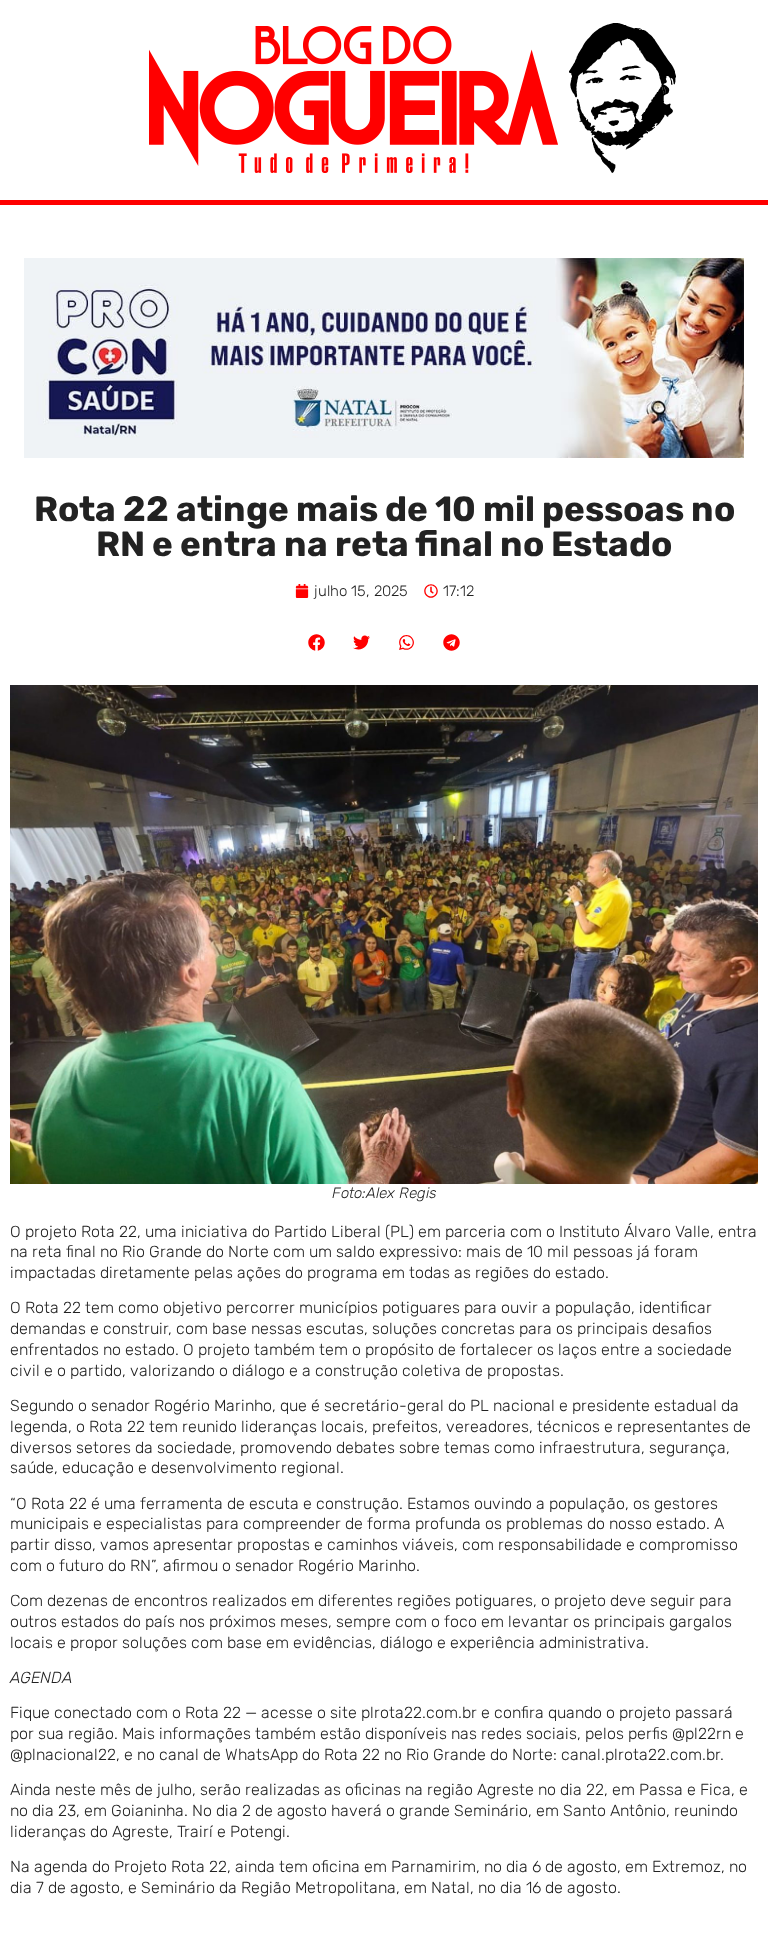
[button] (316, 642)
